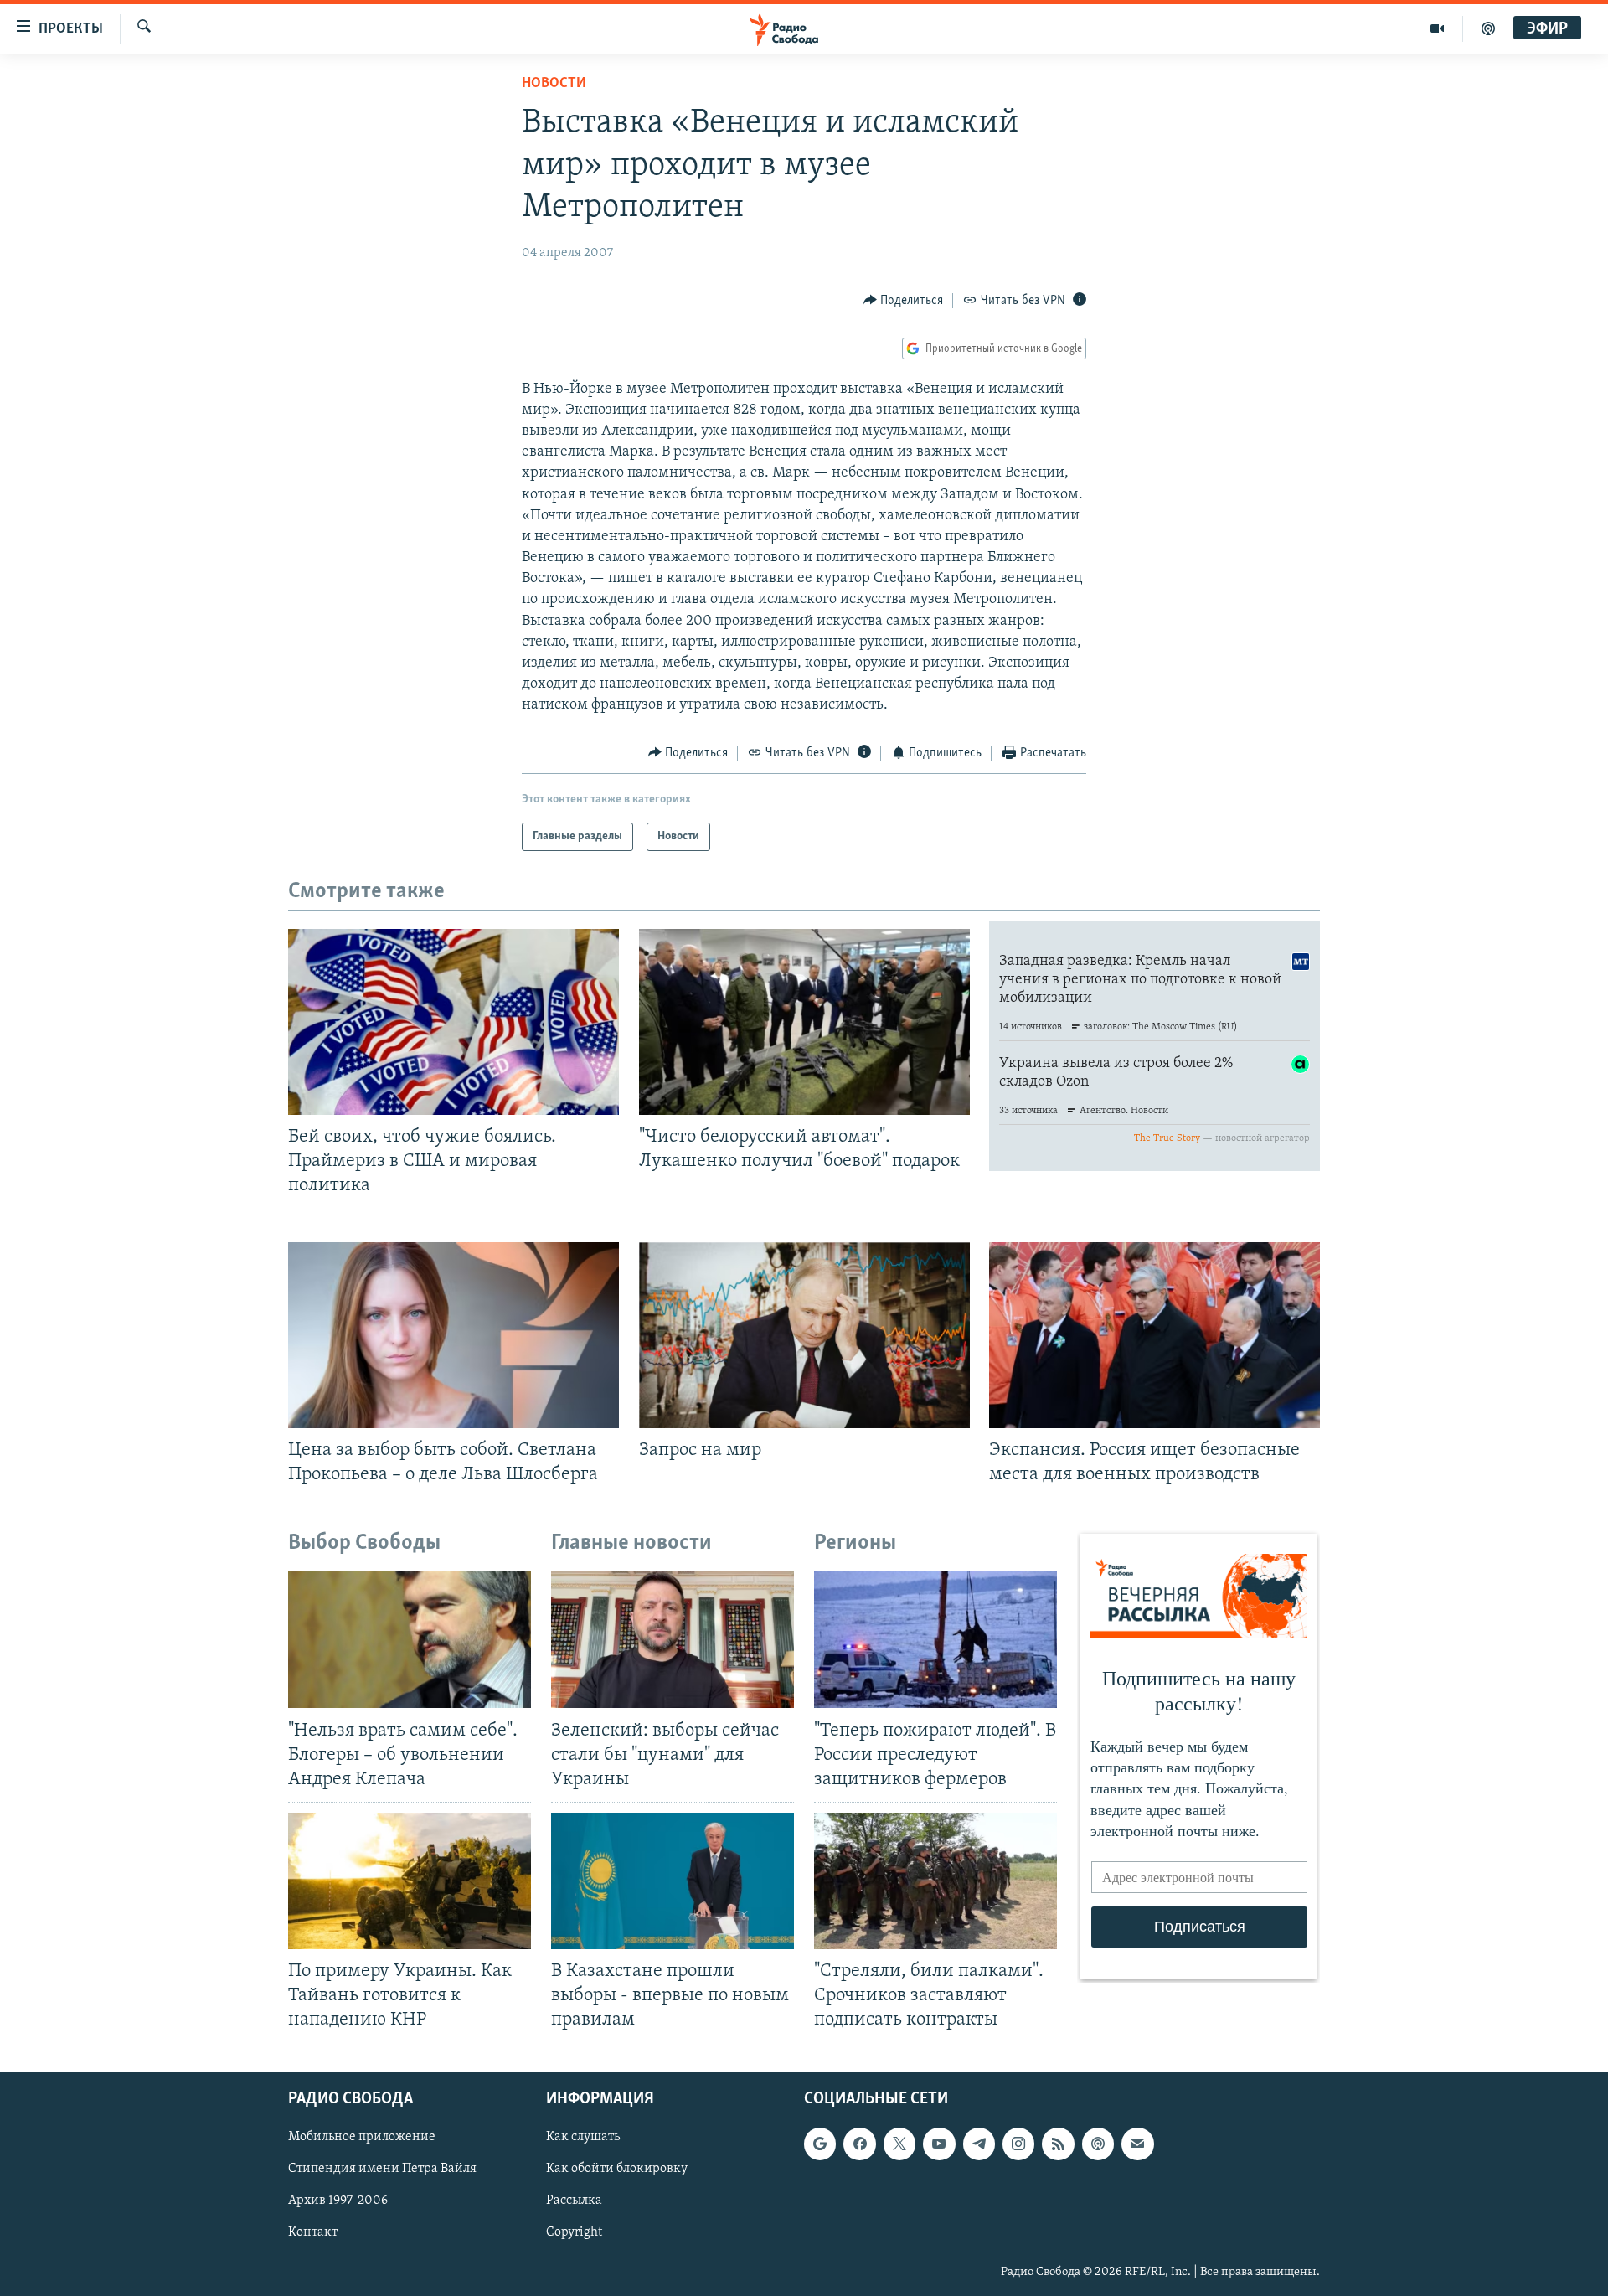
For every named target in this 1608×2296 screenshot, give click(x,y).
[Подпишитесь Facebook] (859, 2144)
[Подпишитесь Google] (820, 2144)
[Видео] (1438, 28)
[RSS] (1058, 2144)
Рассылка (574, 2201)
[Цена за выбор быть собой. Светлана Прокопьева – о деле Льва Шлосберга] (454, 1335)
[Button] (904, 301)
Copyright (574, 2233)
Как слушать (583, 2138)
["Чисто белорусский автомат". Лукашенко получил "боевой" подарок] (804, 1022)
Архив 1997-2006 (338, 2201)
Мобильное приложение (362, 2138)
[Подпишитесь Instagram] (1018, 2144)
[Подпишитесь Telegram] (979, 2144)
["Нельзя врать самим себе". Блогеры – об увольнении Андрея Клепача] (410, 1640)
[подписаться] (1137, 2144)
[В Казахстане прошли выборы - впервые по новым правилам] (673, 1881)
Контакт (313, 2233)
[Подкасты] (1098, 2144)
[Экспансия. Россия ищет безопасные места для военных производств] (1154, 1335)
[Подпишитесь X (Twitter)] (899, 2144)
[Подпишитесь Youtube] (939, 2144)
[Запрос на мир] (804, 1335)
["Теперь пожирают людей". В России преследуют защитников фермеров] (935, 1640)
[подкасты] (1488, 28)
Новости (554, 84)
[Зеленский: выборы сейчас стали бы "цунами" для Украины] (673, 1640)
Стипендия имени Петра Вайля (382, 2170)
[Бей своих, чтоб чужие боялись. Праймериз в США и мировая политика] (454, 1022)
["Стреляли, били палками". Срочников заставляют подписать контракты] (935, 1881)
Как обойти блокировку (617, 2170)
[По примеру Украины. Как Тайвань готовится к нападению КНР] (410, 1881)
